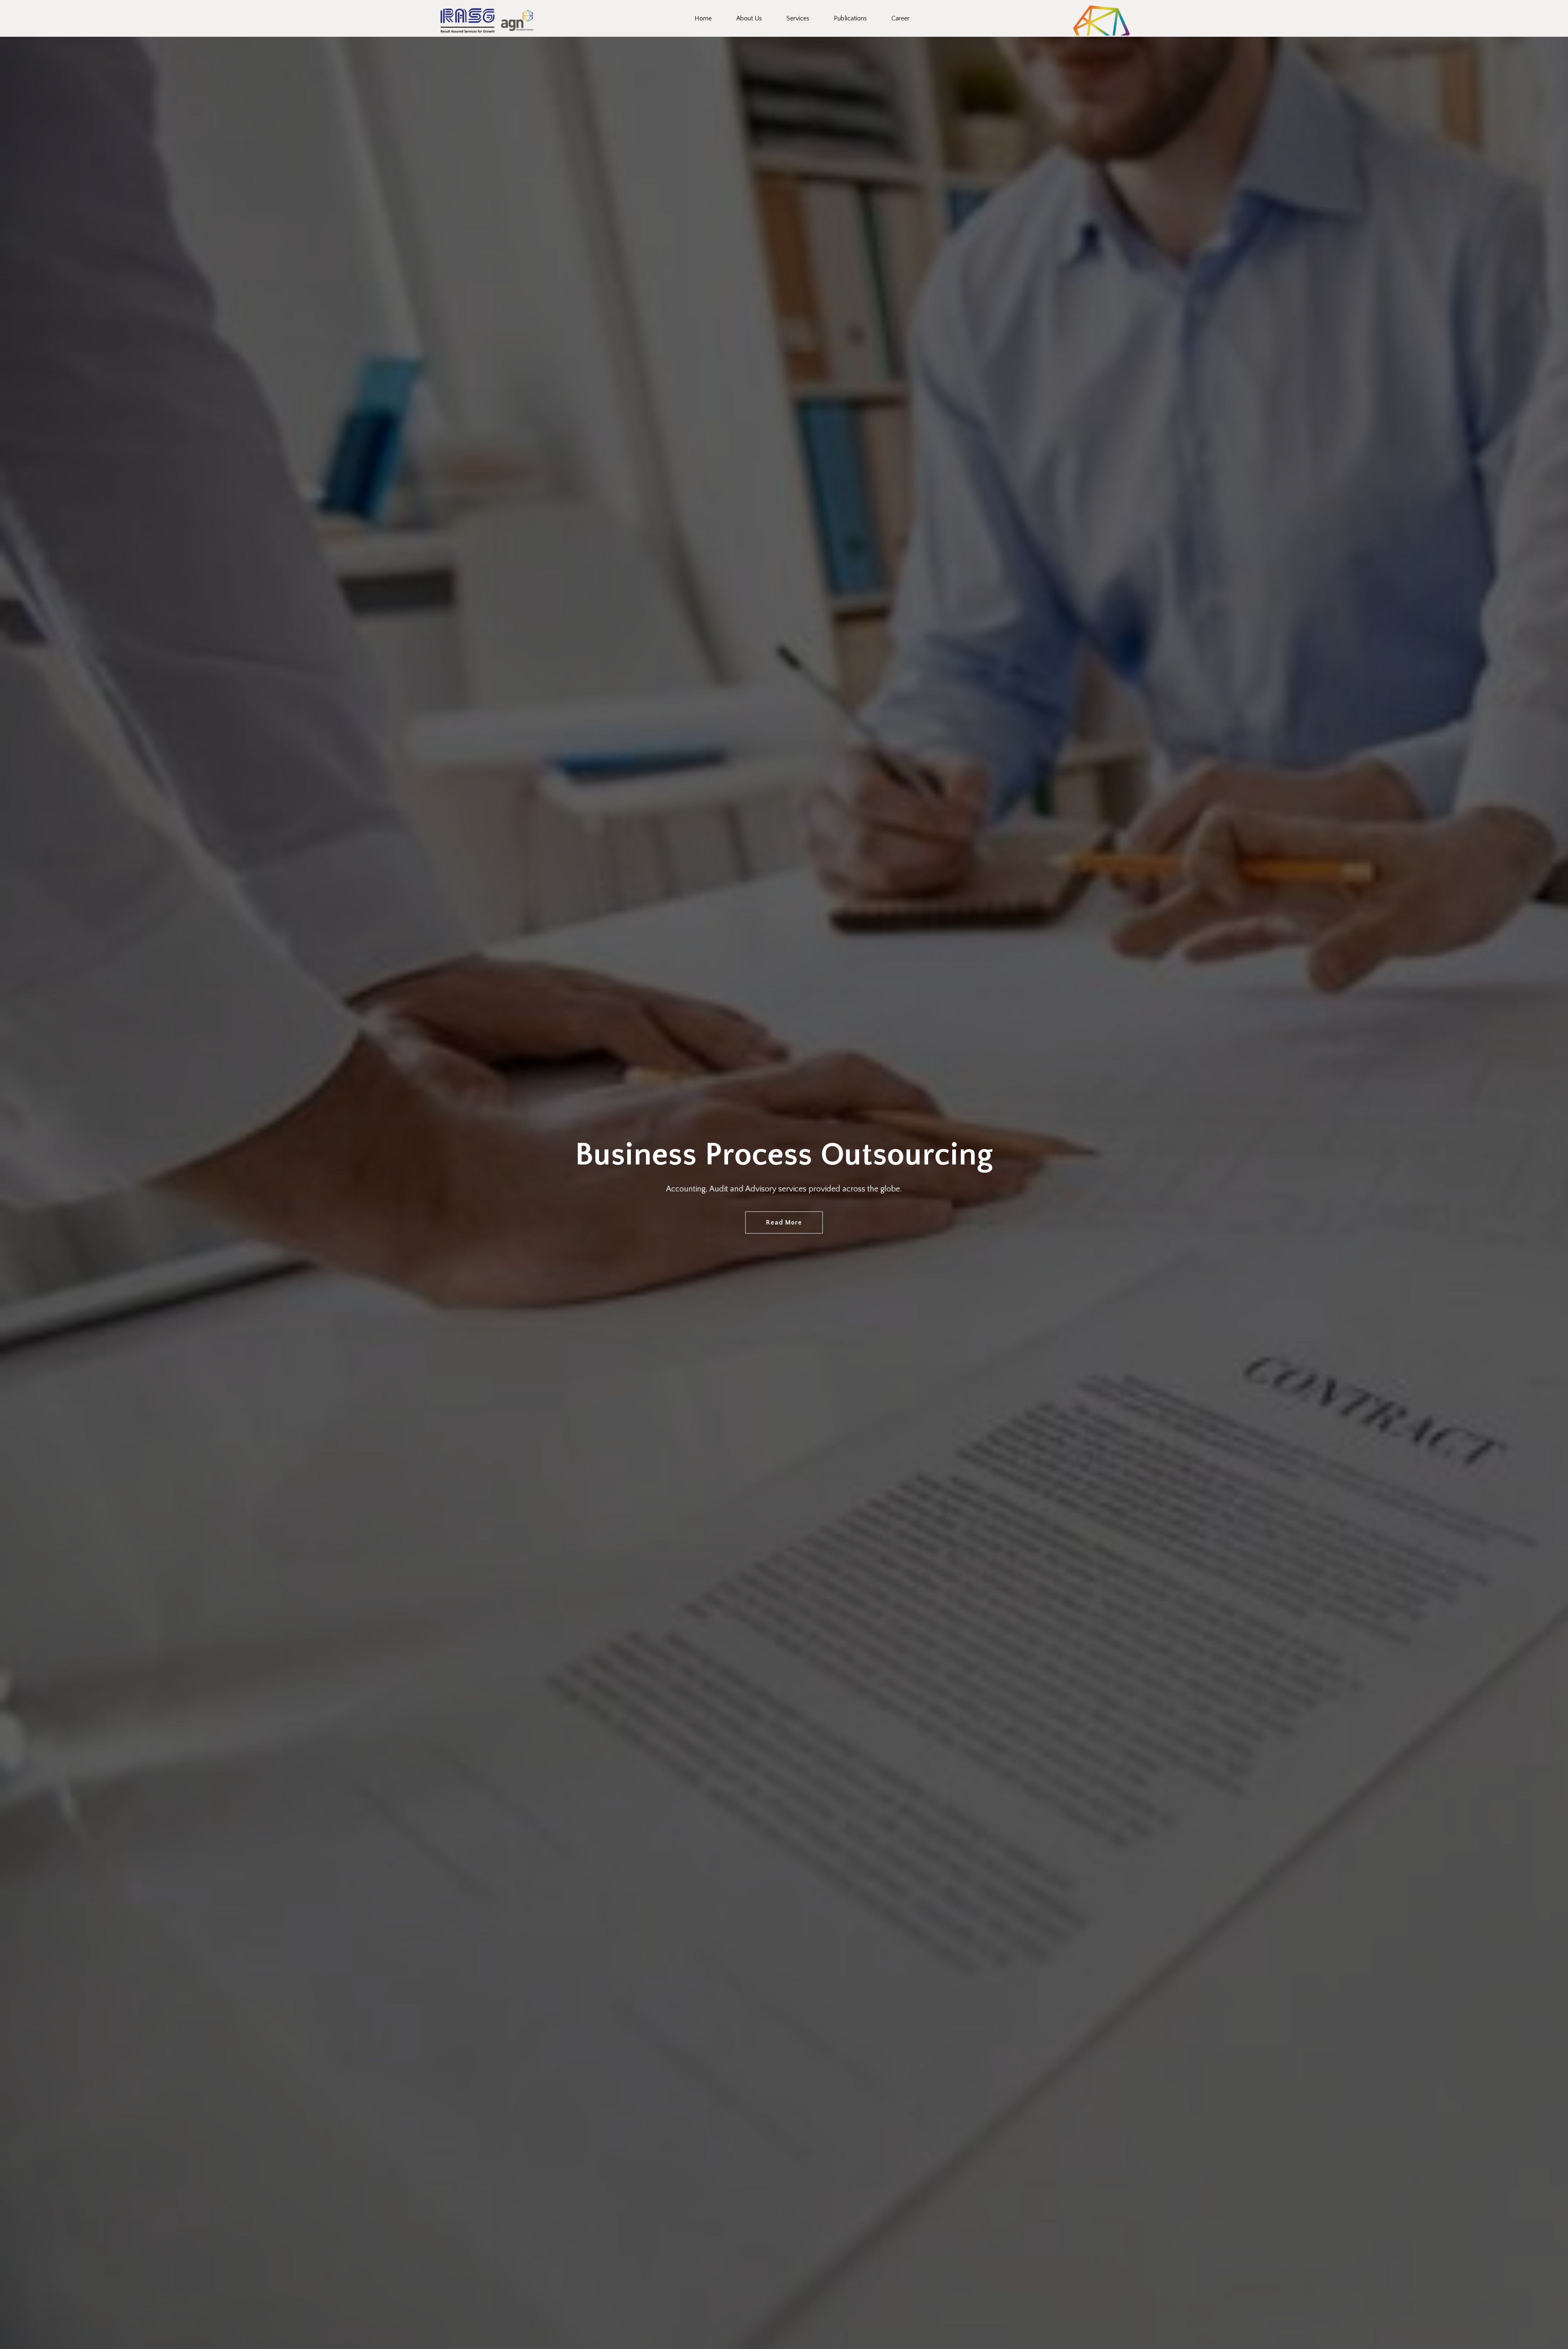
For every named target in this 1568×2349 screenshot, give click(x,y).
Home (703, 18)
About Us (749, 18)
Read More (784, 1222)
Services (798, 18)
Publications (850, 18)
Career (900, 18)
